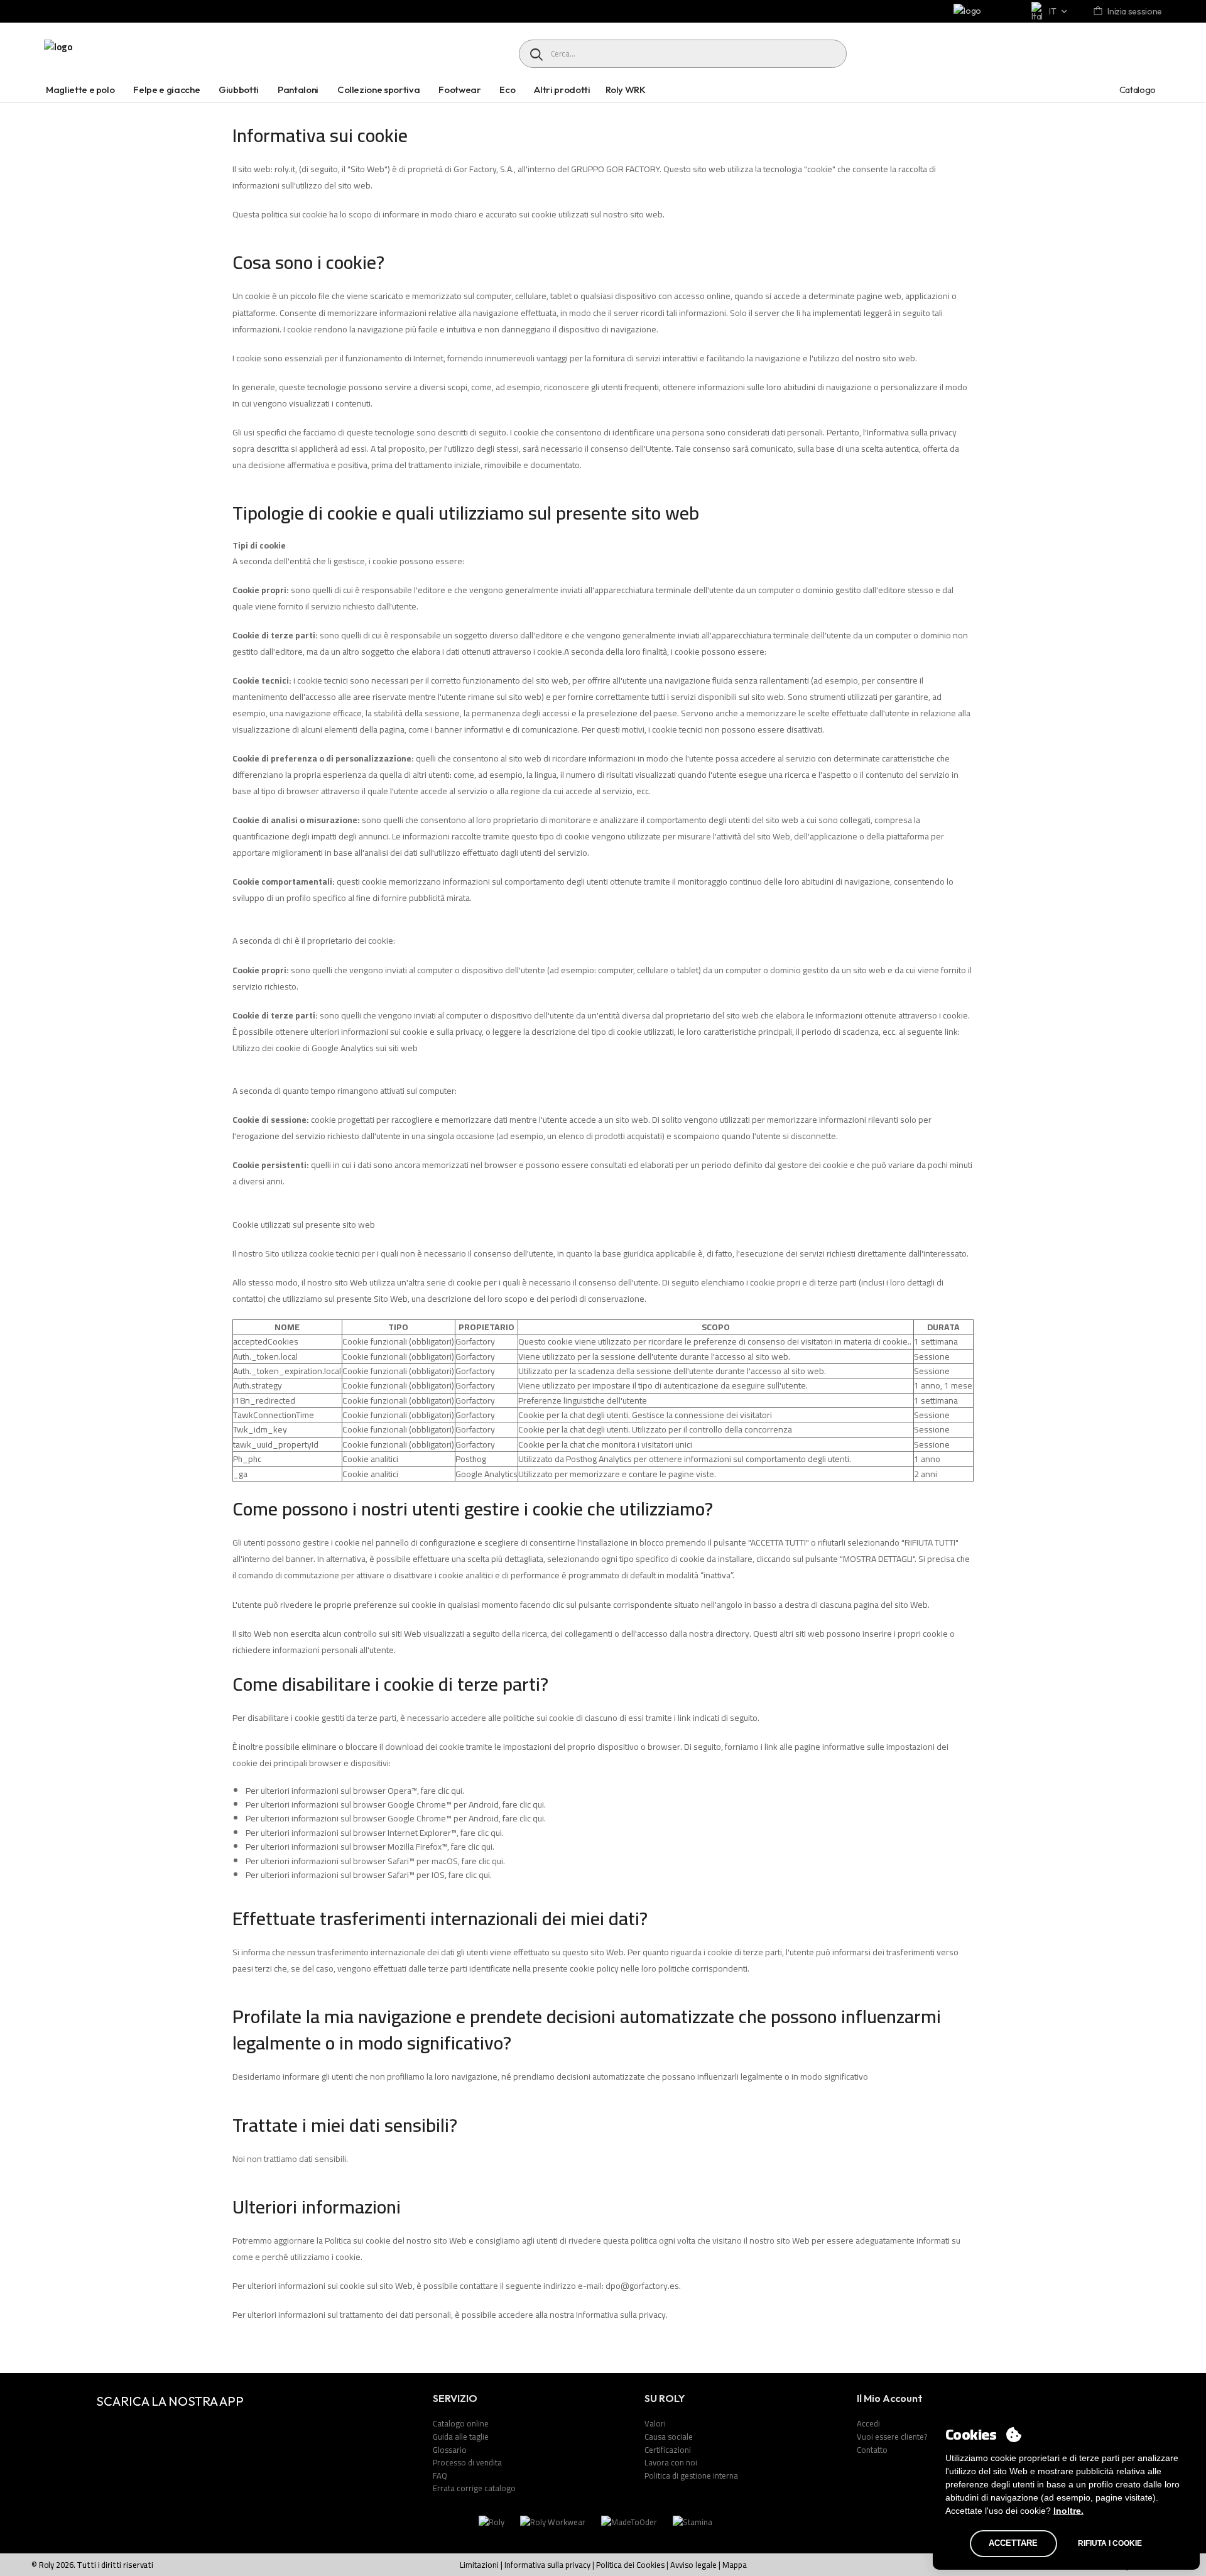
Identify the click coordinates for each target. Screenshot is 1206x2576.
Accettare (1013, 2543)
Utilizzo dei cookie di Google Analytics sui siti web (325, 1048)
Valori (655, 2423)
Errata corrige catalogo (474, 2488)
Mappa (735, 2565)
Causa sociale (669, 2437)
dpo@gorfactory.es (642, 2286)
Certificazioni (668, 2450)
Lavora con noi (671, 2462)
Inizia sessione (1135, 11)
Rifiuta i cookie (1110, 2543)
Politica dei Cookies (630, 2565)
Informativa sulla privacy (621, 2315)
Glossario (450, 2450)
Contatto (872, 2450)
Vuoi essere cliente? (892, 2437)
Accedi (868, 2423)
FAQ (440, 2475)
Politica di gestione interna (691, 2475)
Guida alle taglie (461, 2437)
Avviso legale (693, 2565)
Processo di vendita (467, 2462)
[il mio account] (1099, 12)
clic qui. (451, 1791)
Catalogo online (461, 2423)
